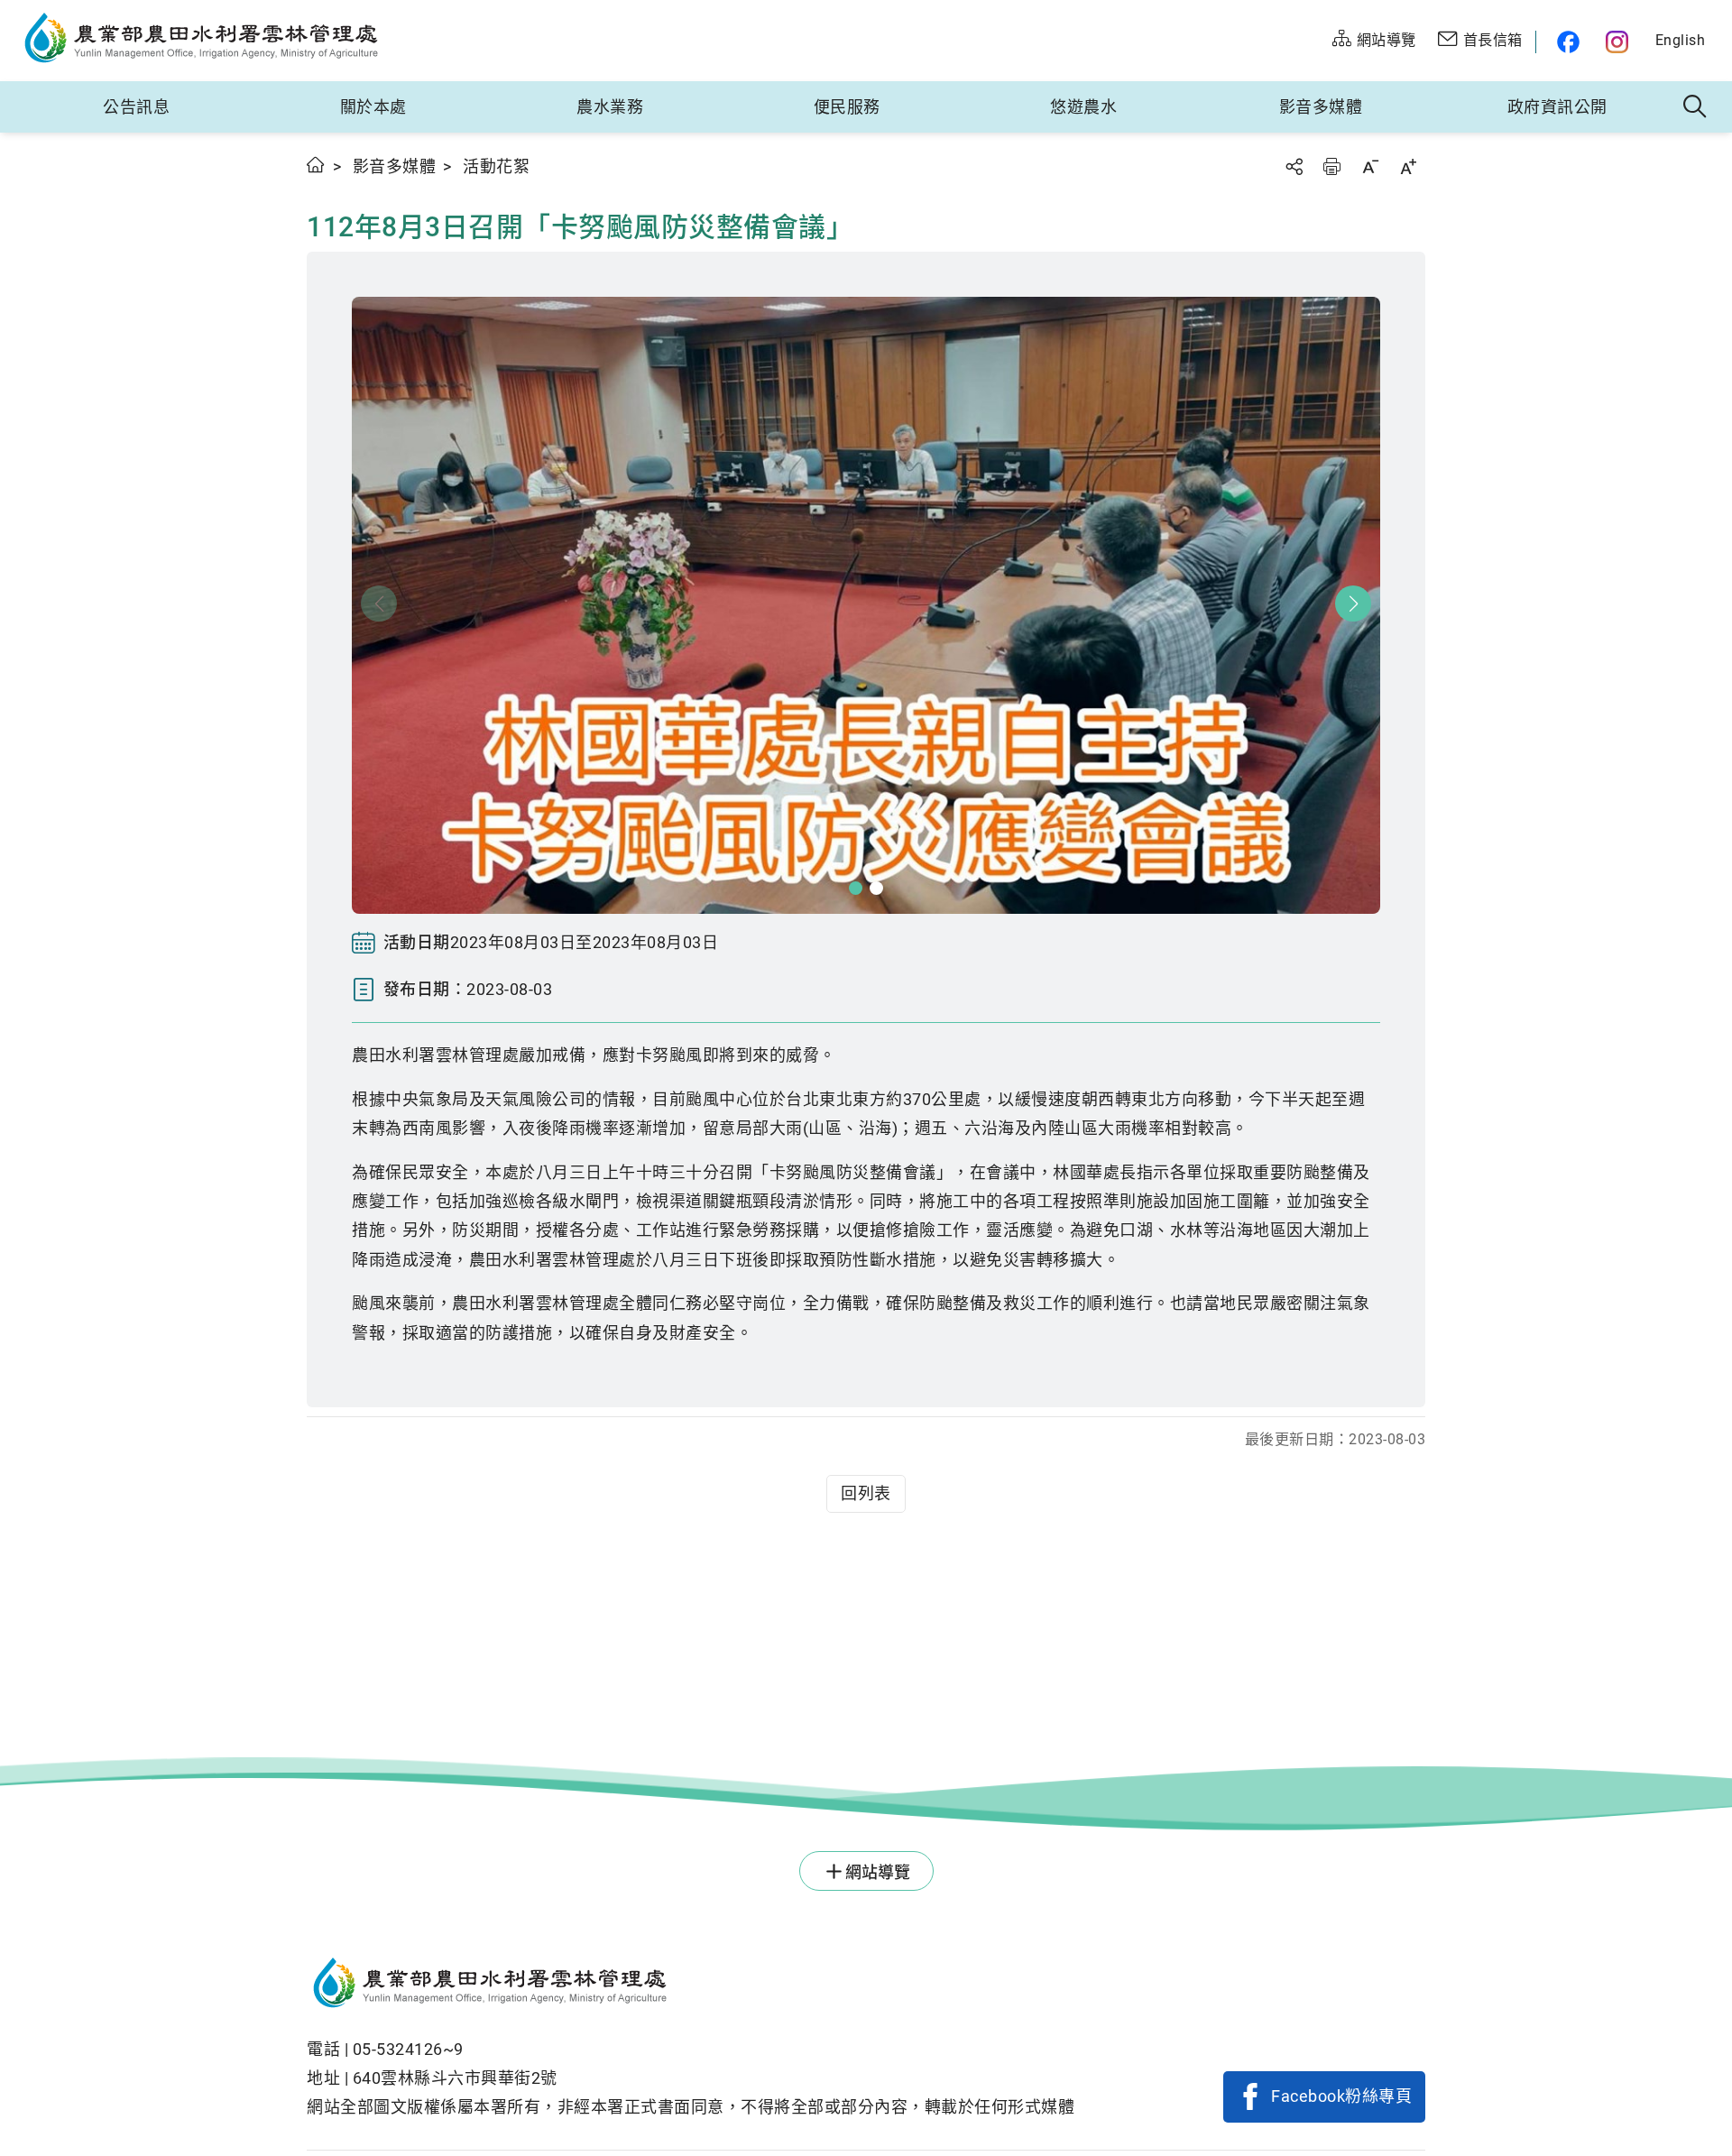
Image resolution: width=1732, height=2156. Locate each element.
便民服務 (847, 107)
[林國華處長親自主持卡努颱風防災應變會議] (866, 605)
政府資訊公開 (1557, 107)
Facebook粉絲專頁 (1341, 2096)
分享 (1294, 166)
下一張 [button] (1353, 603)
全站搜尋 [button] (1695, 107)
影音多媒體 (1321, 107)
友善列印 (1331, 166)
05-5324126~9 (408, 2049)
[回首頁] (691, 1986)
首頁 (316, 165)
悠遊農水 (1083, 107)
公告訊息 (136, 107)
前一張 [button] (379, 603)
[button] (856, 888)
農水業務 (610, 107)
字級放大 (1408, 166)
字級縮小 (1370, 166)
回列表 (866, 1493)
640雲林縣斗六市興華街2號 (455, 2078)
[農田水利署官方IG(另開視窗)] (1620, 42)
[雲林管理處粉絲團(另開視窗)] (1564, 42)
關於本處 (373, 107)
